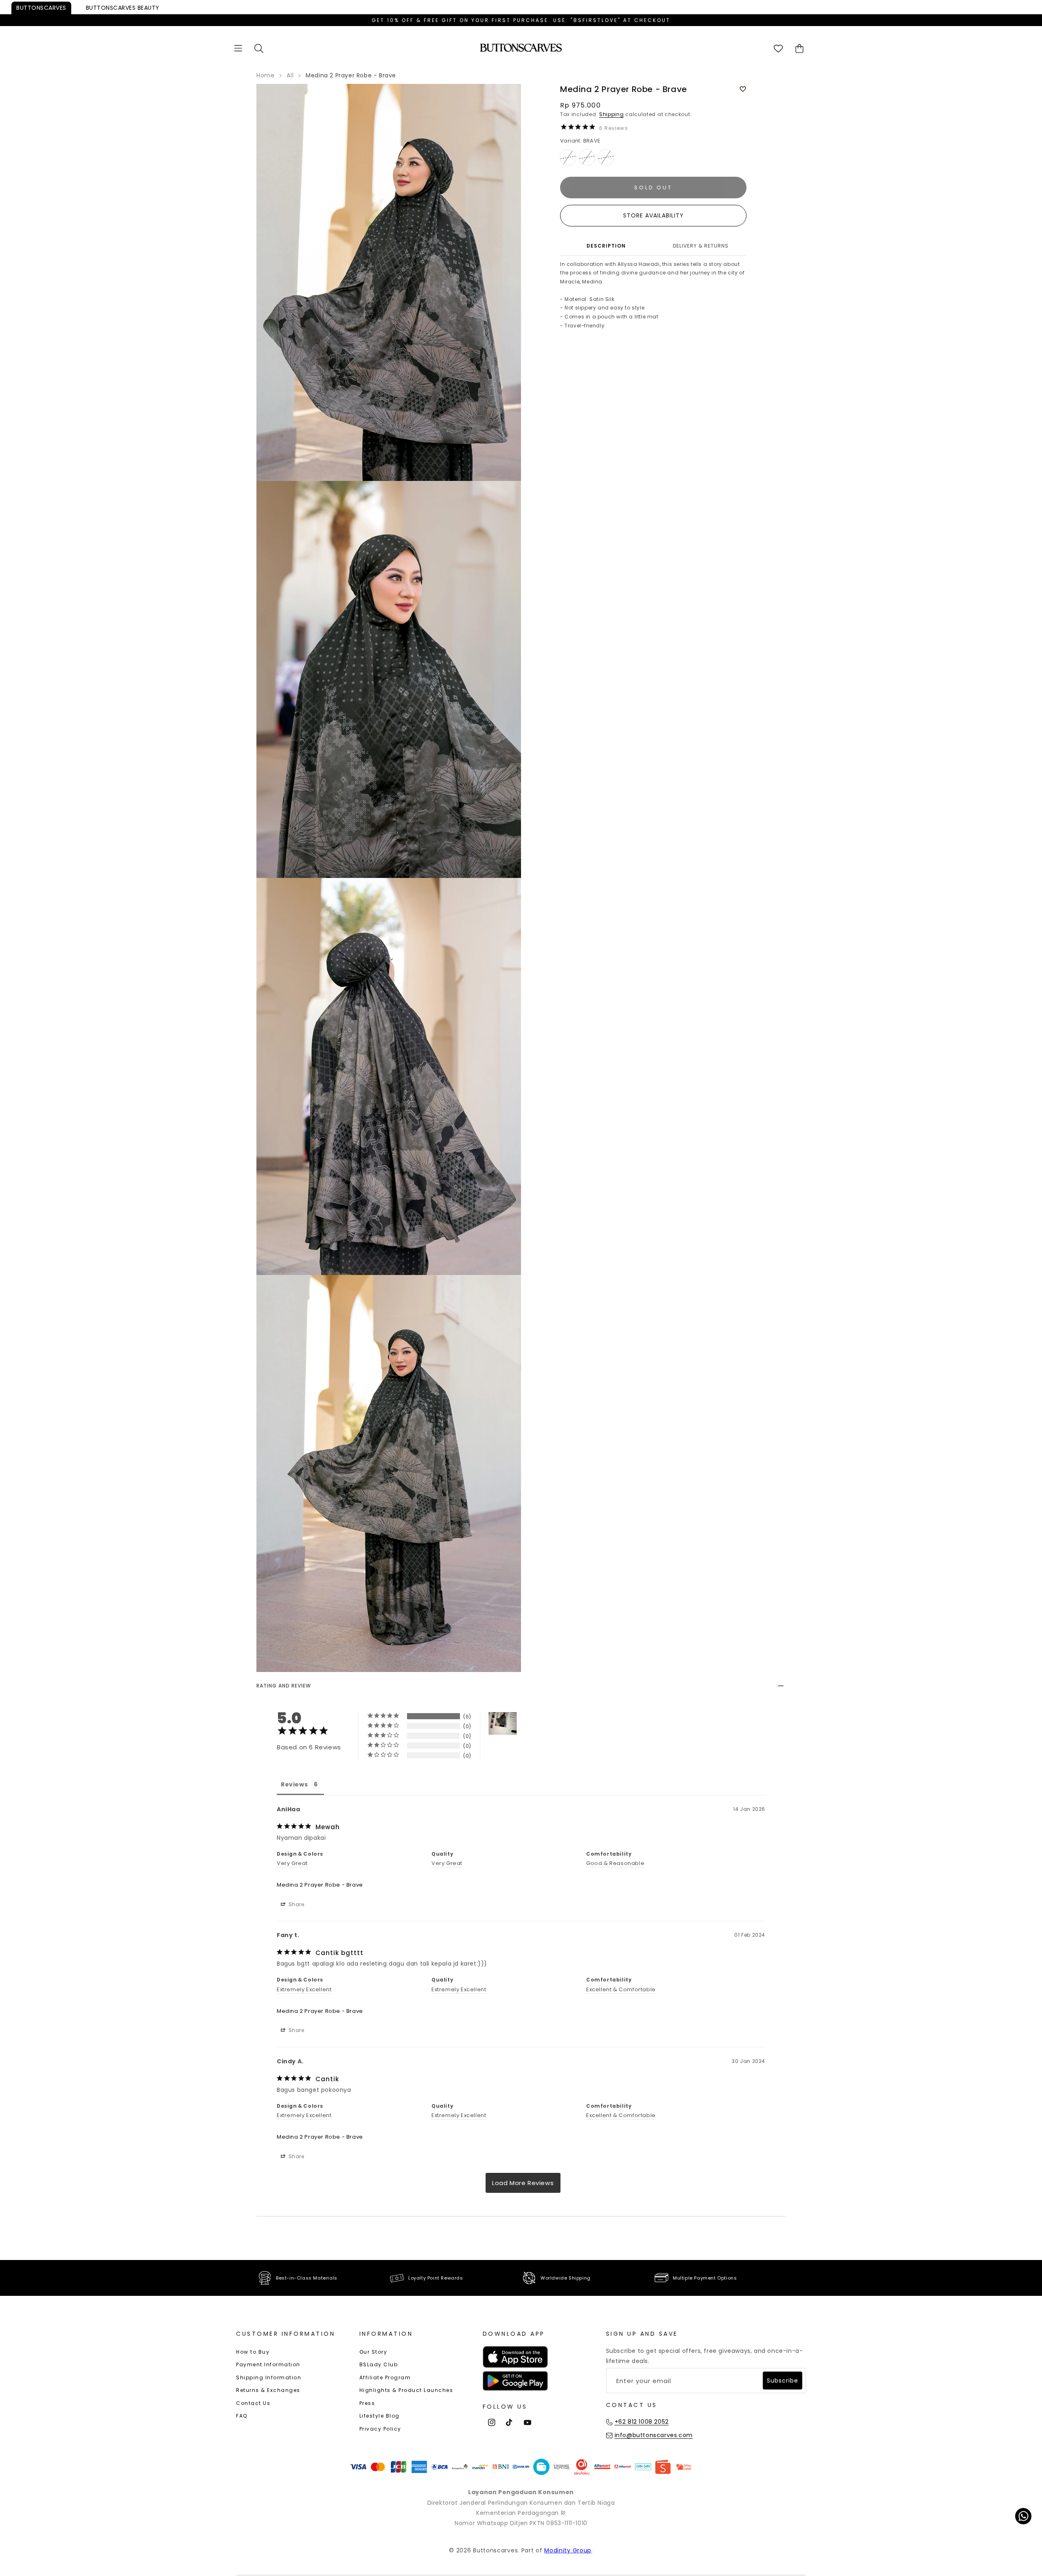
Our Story (373, 2352)
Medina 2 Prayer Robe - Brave (320, 1885)
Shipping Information (269, 2377)
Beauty (123, 8)
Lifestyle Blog (380, 2416)
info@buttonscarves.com (654, 2435)
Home (265, 75)
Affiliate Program (385, 2377)
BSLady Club (379, 2364)
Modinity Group (568, 2550)
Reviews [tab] (294, 1784)
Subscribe (783, 2381)
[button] (238, 48)
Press (367, 2403)
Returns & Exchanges (268, 2390)
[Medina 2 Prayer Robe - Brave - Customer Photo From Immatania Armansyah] (503, 1724)
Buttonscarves (41, 8)
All (290, 75)
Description (606, 246)
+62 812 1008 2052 (642, 2422)
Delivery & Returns (701, 246)
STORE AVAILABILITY (653, 215)
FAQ (242, 2416)
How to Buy (253, 2352)
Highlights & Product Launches (406, 2390)
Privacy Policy (380, 2429)
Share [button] (296, 1904)
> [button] (523, 2183)
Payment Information (268, 2364)
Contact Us (253, 2403)
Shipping (612, 114)
